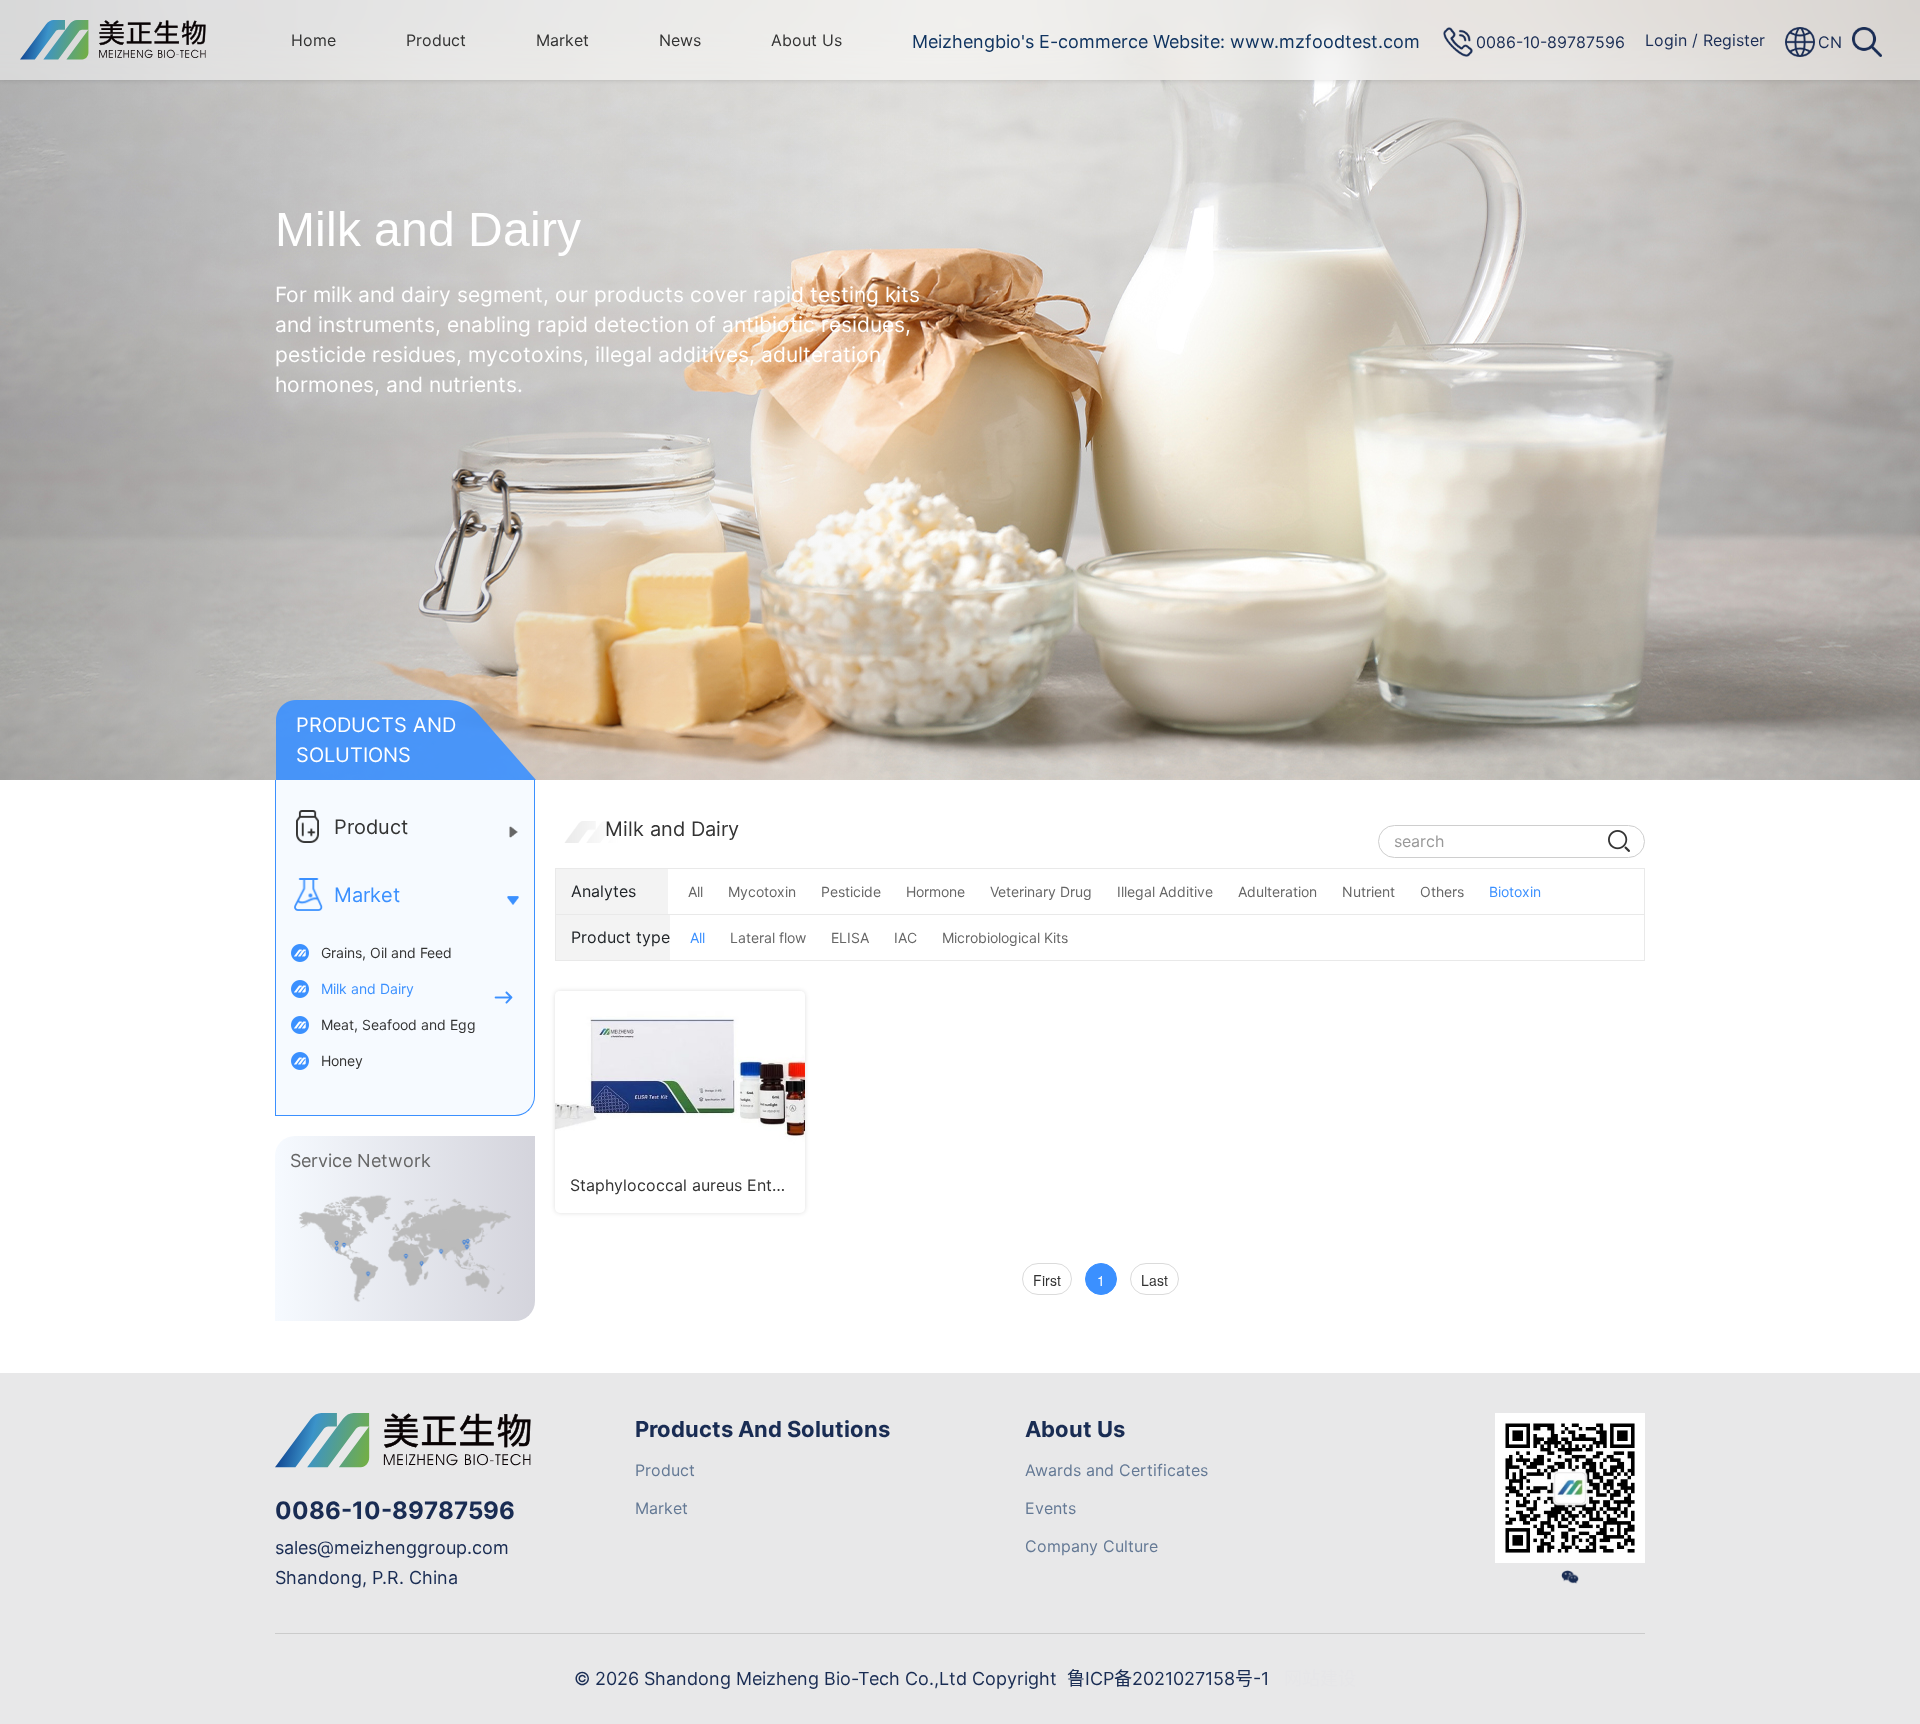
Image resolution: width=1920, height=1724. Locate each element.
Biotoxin (1515, 891)
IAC (905, 937)
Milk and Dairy (367, 988)
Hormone (935, 891)
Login (1666, 40)
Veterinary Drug (1041, 891)
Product (436, 40)
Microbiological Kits (1005, 937)
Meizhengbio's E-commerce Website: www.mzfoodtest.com (1166, 41)
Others (1442, 891)
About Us (806, 40)
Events (1050, 1508)
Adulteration (1277, 891)
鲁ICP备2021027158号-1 (1168, 1678)
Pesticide (851, 891)
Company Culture (1091, 1546)
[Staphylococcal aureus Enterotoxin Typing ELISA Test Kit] (680, 1074)
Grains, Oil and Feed (386, 952)
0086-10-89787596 (395, 1510)
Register (1734, 40)
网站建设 (1320, 1678)
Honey (342, 1060)
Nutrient (1368, 891)
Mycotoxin (762, 891)
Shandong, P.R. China (366, 1577)
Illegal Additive (1165, 891)
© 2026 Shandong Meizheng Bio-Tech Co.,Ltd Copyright (815, 1678)
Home (313, 40)
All (695, 891)
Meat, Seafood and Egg (398, 1024)
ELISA (850, 937)
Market (562, 40)
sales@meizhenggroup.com (392, 1547)
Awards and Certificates (1116, 1470)
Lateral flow (768, 937)
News (680, 40)
